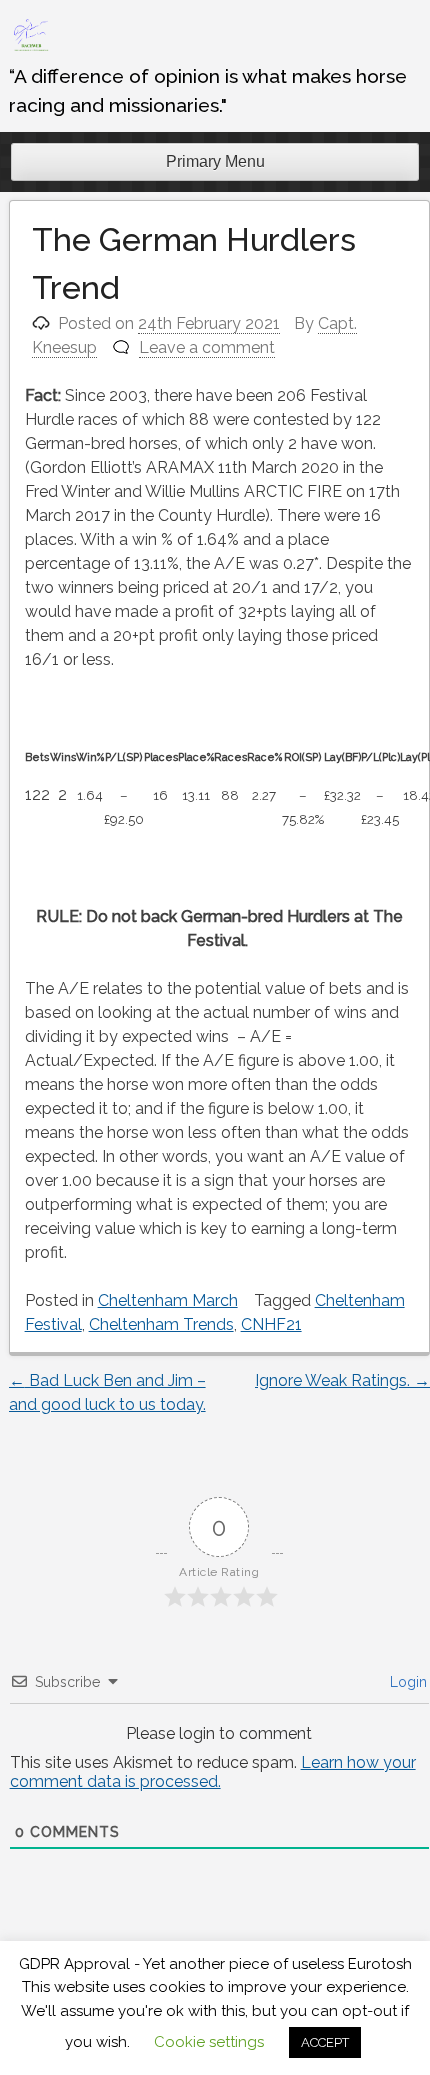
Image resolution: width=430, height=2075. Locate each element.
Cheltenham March (168, 1300)
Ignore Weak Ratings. (342, 1380)
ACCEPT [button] (325, 2042)
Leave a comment (207, 347)
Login (406, 1682)
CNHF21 (271, 1324)
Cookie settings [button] (209, 2042)
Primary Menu (215, 161)
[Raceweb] (30, 49)
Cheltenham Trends (161, 1324)
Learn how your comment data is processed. (213, 1772)
